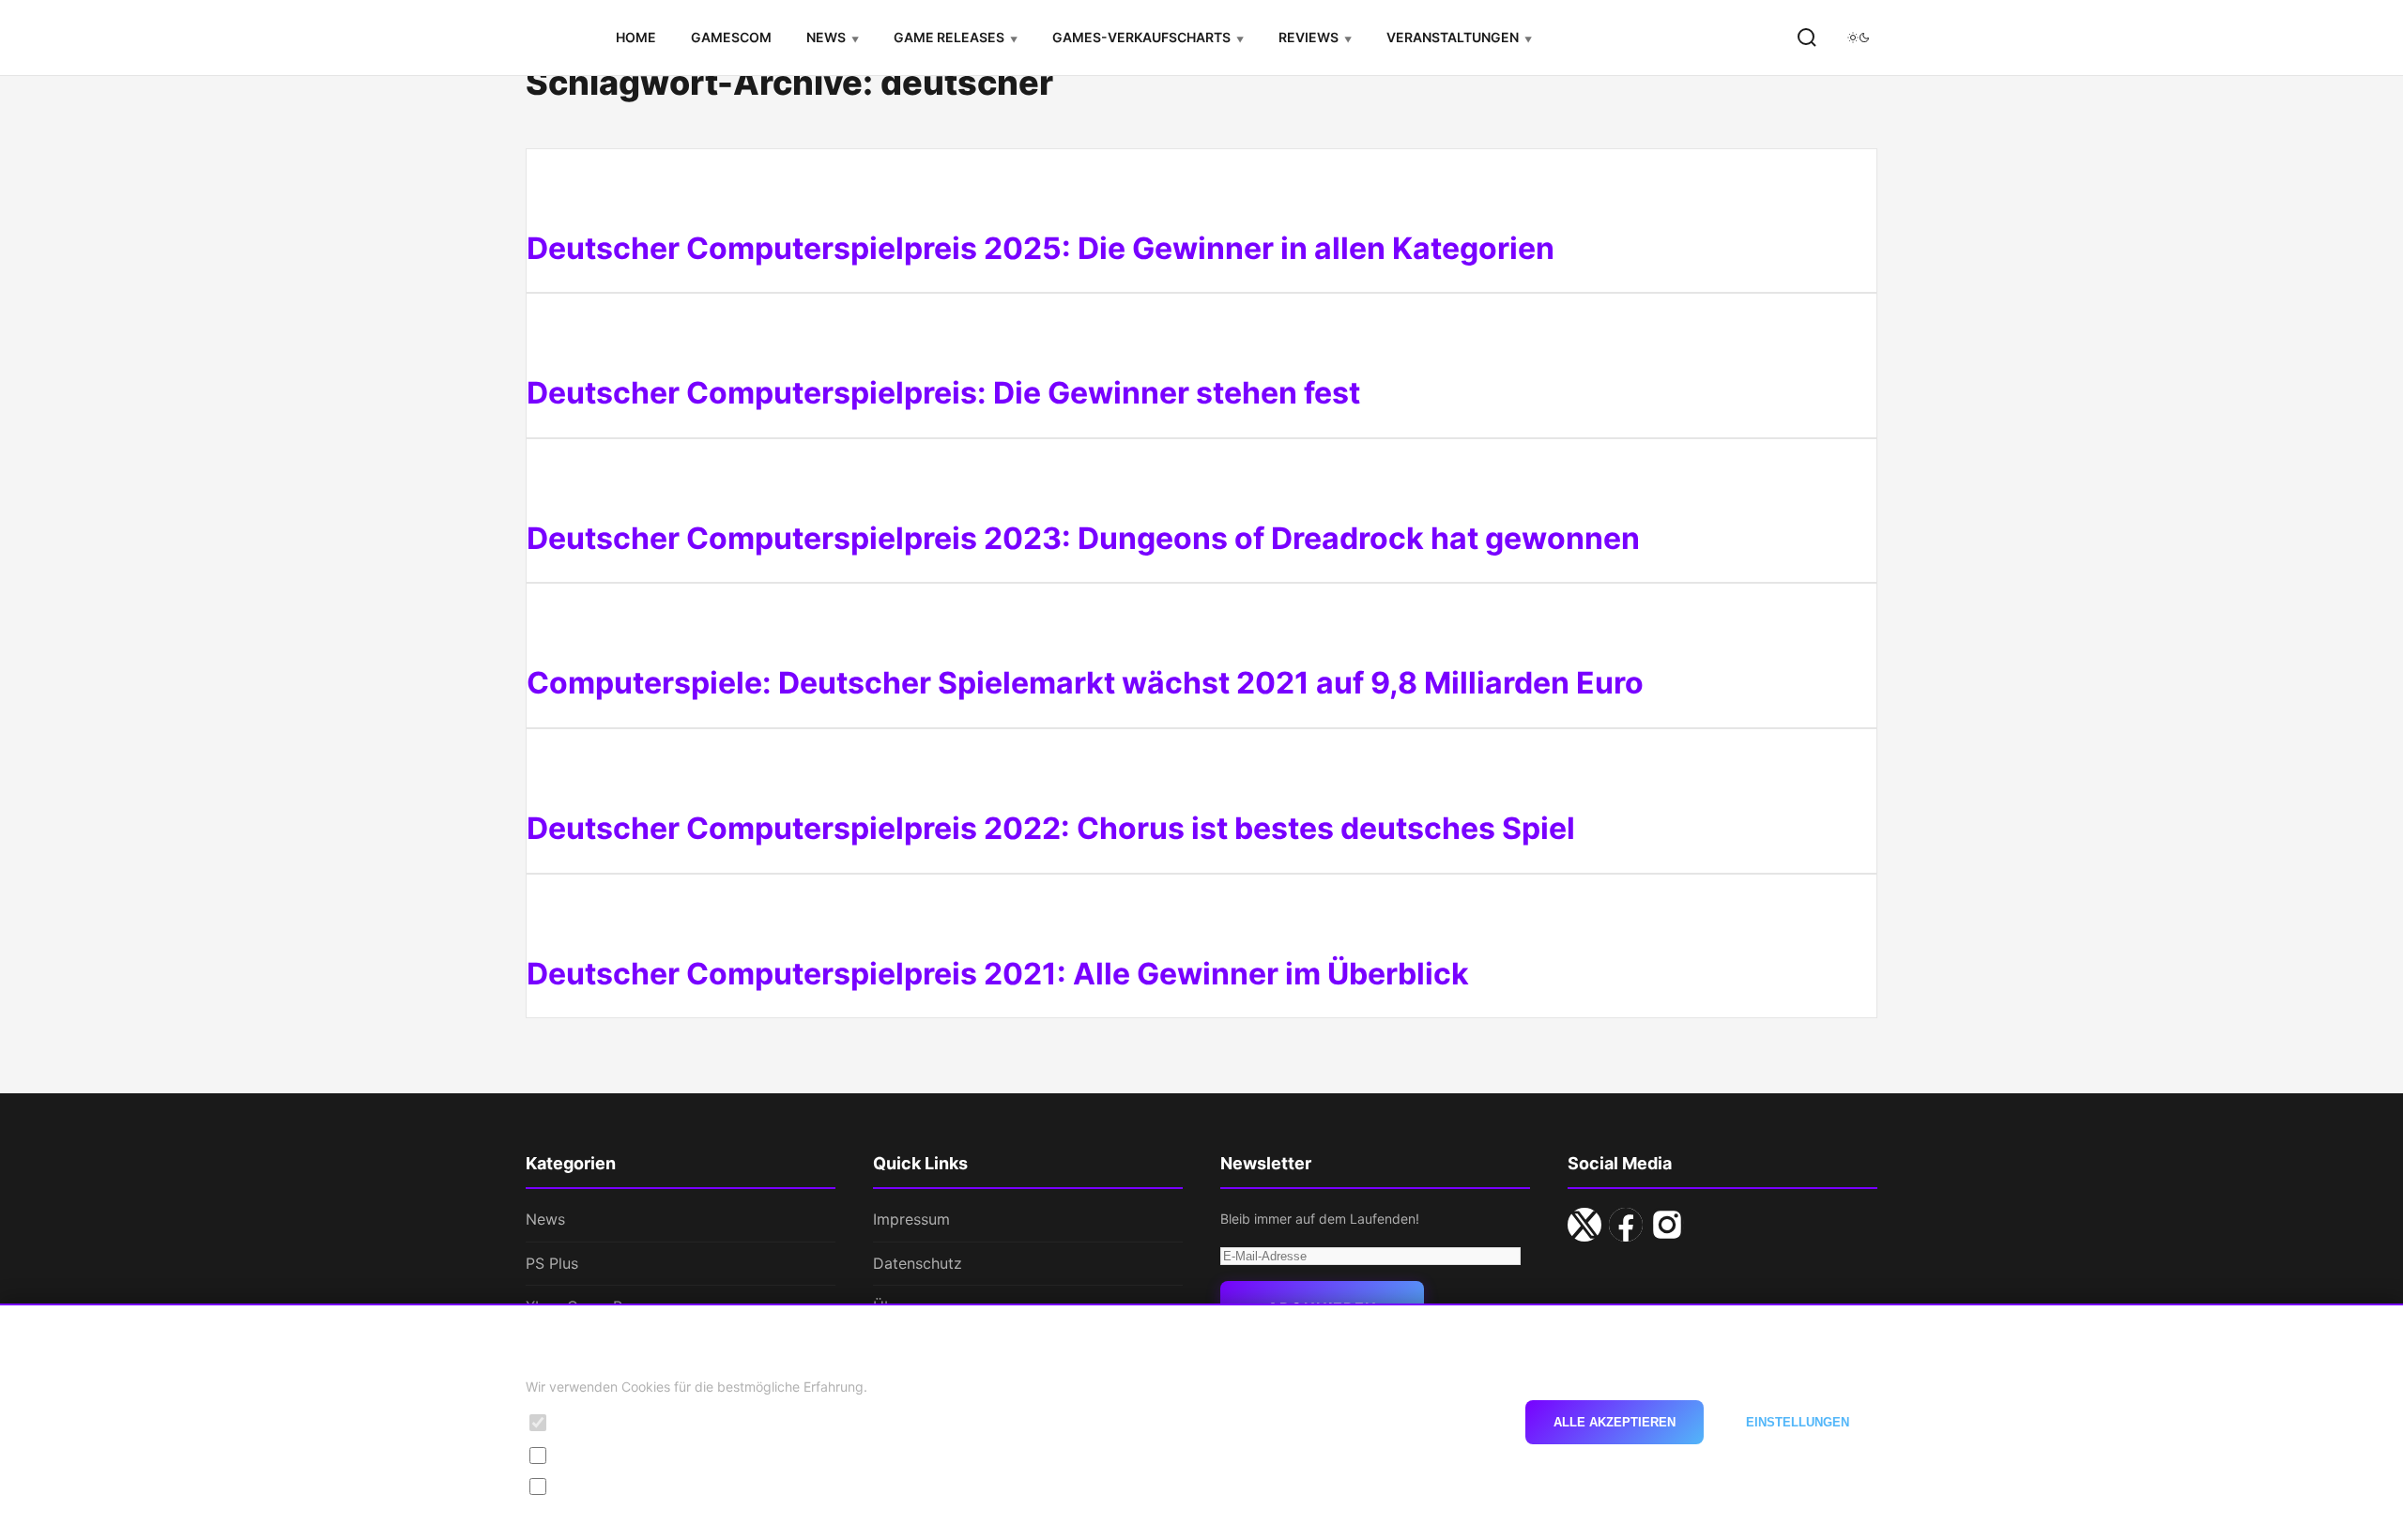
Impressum (911, 1219)
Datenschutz (918, 1263)
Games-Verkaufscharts (1141, 37)
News (826, 37)
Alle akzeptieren (1615, 1422)
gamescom (731, 37)
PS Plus (552, 1263)
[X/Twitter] (1584, 1225)
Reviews (1309, 37)
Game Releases (949, 37)
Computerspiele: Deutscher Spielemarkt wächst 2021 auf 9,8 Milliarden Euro (1085, 683)
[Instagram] (1667, 1225)
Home (636, 37)
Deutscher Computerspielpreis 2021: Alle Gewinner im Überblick (998, 974)
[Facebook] (1626, 1225)
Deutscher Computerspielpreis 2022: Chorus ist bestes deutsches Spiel (1051, 828)
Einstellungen (1798, 1422)
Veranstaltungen (1453, 37)
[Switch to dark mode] (1859, 38)
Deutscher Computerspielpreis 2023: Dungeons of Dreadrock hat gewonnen (1083, 538)
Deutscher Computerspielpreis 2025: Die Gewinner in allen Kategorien (1041, 248)
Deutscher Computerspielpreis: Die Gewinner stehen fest (943, 393)
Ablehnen (1448, 1422)
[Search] (1807, 38)
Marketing (589, 1486)
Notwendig (592, 1422)
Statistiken (591, 1454)
